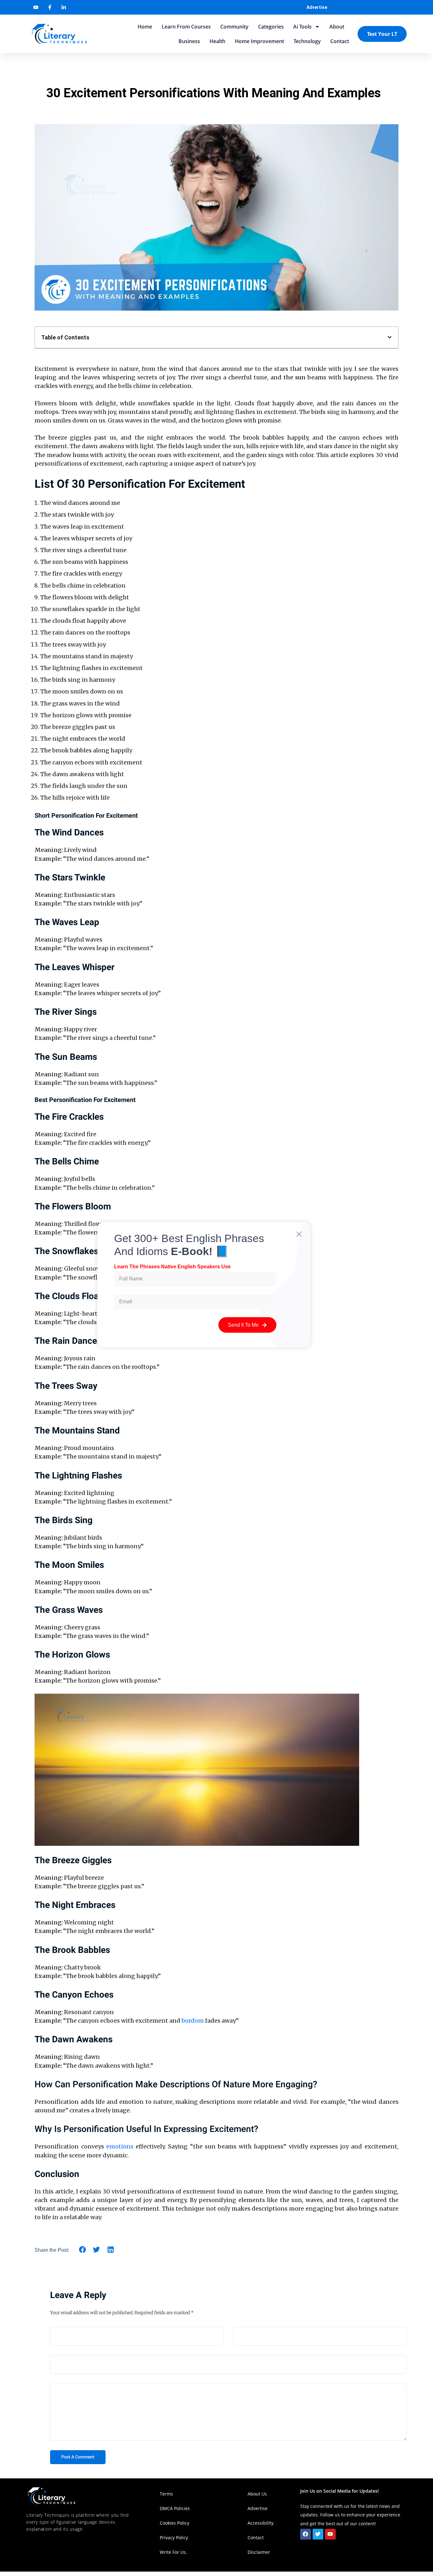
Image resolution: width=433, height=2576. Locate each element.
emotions (120, 2146)
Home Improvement (259, 41)
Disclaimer (259, 2552)
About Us (257, 2494)
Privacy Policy (174, 2537)
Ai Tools (302, 27)
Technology (307, 41)
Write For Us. (173, 2552)
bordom (193, 2021)
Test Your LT (382, 34)
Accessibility (261, 2523)
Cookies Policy (174, 2523)
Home (145, 27)
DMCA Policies (175, 2508)
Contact (340, 41)
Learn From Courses (186, 27)
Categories (271, 27)
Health (217, 41)
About (337, 27)
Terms (166, 2494)
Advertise (317, 7)
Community (234, 27)
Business (189, 41)
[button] (390, 337)
